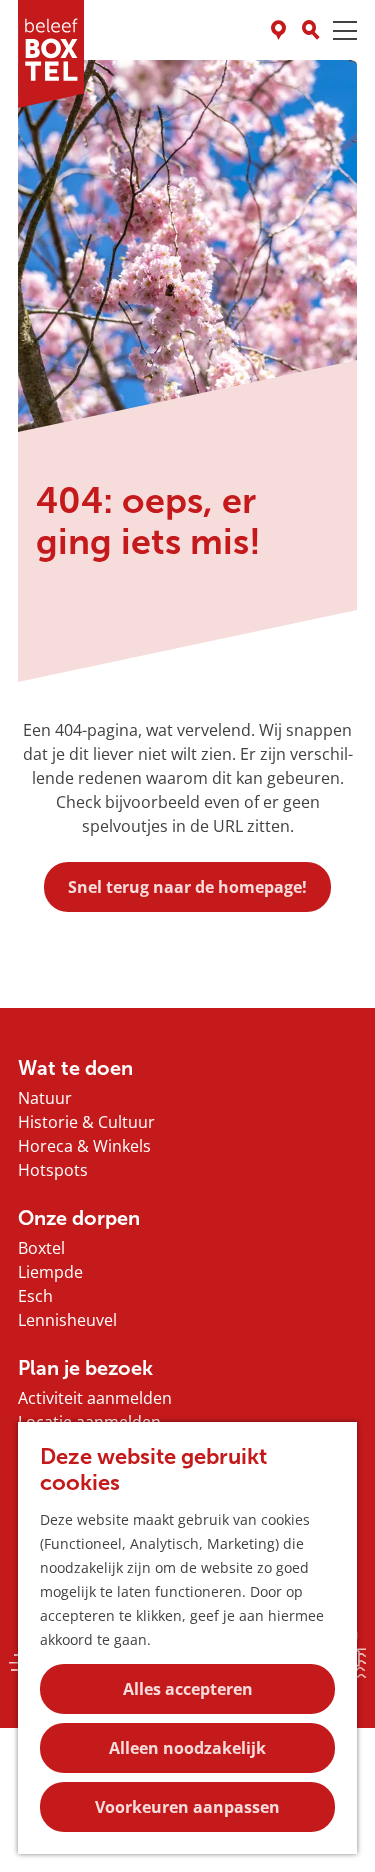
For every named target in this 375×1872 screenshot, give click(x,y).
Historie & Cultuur (86, 1122)
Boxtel (41, 1248)
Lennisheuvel (67, 1320)
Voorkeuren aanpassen (187, 1807)
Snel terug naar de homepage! (187, 887)
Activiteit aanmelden (95, 1398)
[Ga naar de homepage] (51, 54)
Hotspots (53, 1170)
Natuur (45, 1098)
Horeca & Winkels (84, 1146)
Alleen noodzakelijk (187, 1748)
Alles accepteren (188, 1689)
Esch (35, 1296)
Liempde (50, 1272)
